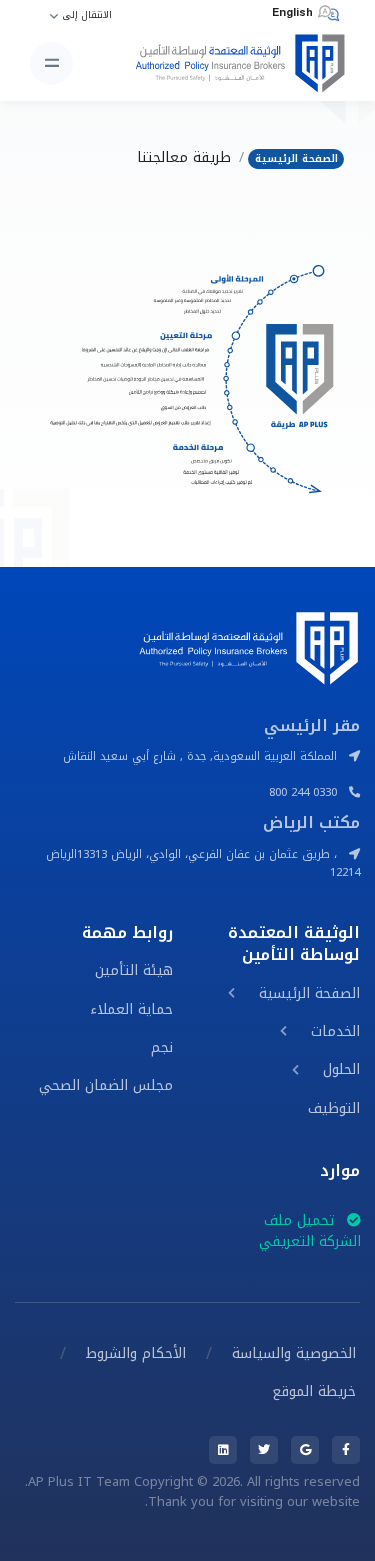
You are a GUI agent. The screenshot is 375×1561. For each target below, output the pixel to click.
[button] (231, 994)
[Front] (248, 646)
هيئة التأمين (134, 970)
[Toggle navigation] (51, 63)
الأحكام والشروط (136, 1353)
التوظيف (334, 1108)
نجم (162, 1047)
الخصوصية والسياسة (294, 1353)
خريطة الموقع (314, 1391)
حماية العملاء (131, 1009)
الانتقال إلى (87, 16)
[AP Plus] (233, 63)
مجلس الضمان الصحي (106, 1085)
